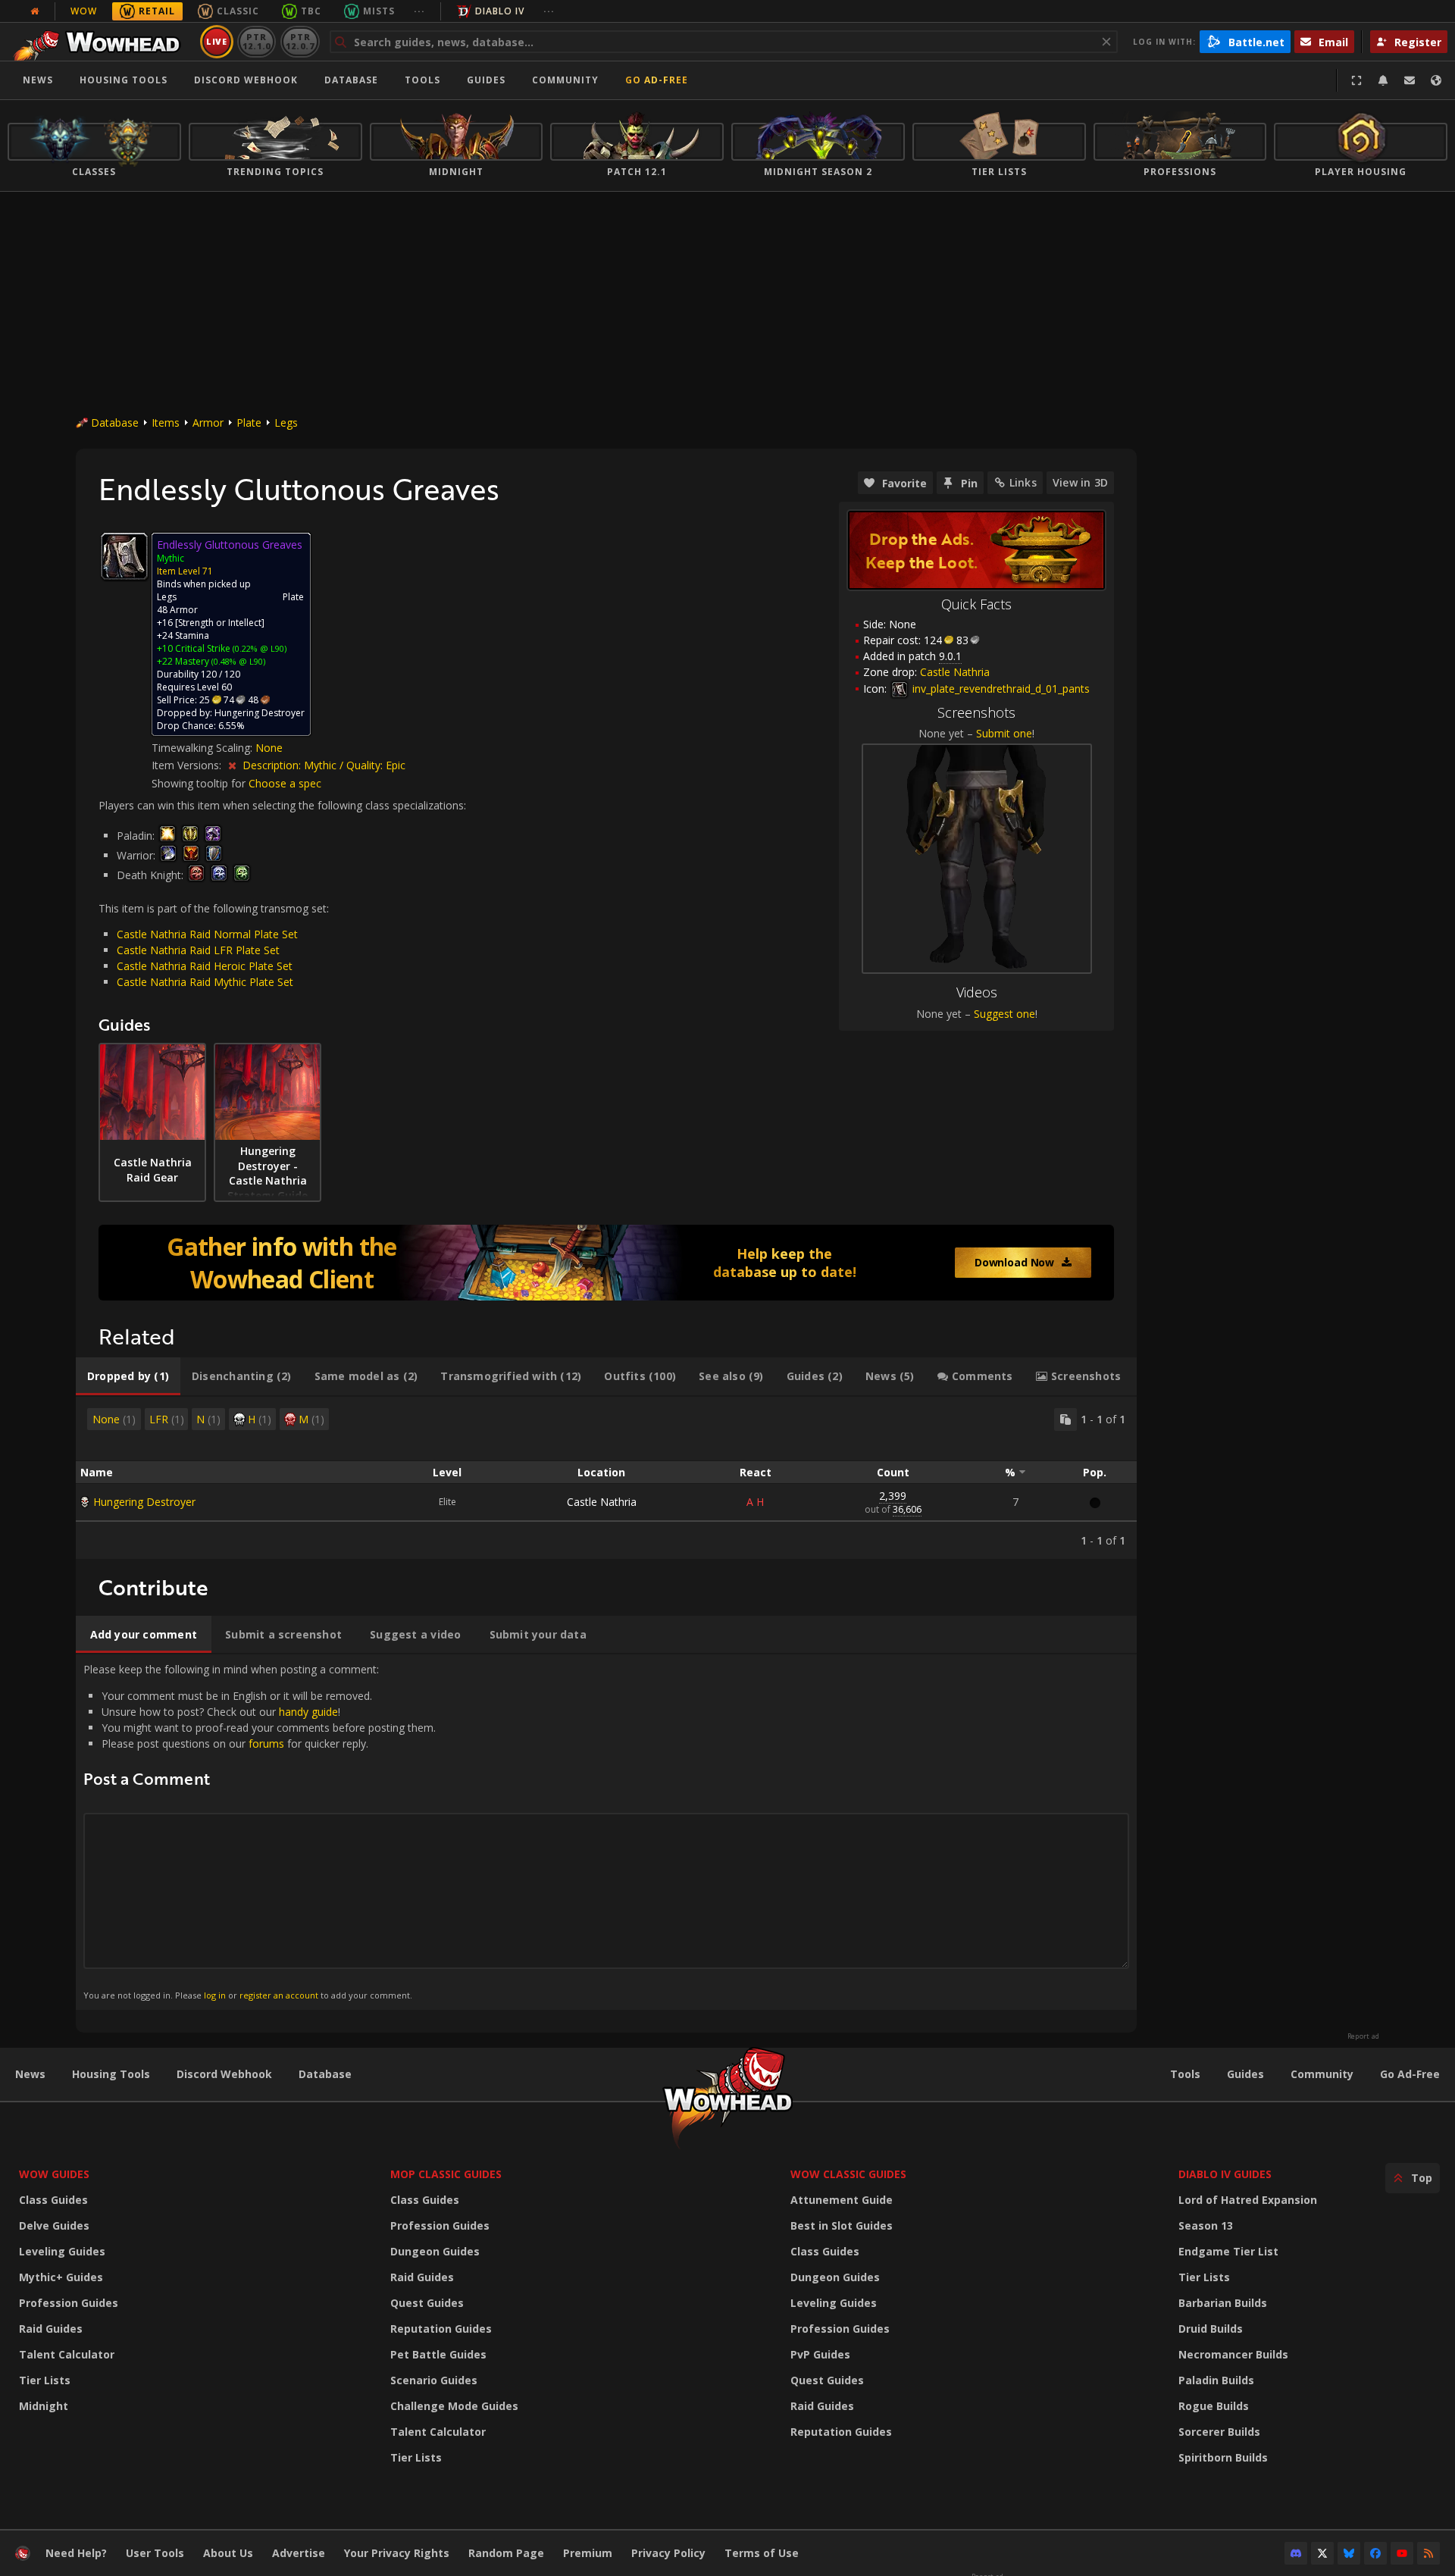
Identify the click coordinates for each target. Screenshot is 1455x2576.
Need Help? (76, 2553)
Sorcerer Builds (1219, 2432)
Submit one (1004, 733)
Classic (238, 11)
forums (266, 1743)
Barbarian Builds (1223, 2303)
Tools (1185, 2074)
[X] (1322, 2553)
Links (1023, 482)
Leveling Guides (62, 2251)
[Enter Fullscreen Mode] (1356, 80)
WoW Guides (54, 2174)
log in (215, 1995)
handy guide (308, 1712)
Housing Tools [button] (124, 80)
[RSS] (1428, 2553)
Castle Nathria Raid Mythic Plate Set (205, 982)
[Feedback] (1410, 80)
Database (351, 80)
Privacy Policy (668, 2553)
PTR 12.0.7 (300, 41)
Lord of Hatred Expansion (1248, 2200)
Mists (379, 11)
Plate (249, 423)
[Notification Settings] (1383, 80)
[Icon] (124, 556)
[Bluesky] (1349, 2553)
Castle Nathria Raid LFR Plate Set (198, 950)
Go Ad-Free (657, 80)
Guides (486, 80)
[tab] (128, 1376)
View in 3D (1080, 482)
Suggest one (1004, 1014)
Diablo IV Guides (1225, 2174)
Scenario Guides (434, 2380)
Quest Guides (427, 2303)
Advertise (299, 2553)
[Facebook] (1375, 2553)
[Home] (101, 42)
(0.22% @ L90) (258, 648)
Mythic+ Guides (61, 2277)
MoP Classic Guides (446, 2174)
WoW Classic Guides (848, 2174)
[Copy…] (1065, 1419)
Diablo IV (500, 11)
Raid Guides (51, 2329)
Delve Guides (54, 2225)
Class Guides (53, 2200)
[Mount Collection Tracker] (606, 1263)
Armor (208, 423)
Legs (286, 423)
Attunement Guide (842, 2200)
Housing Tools (111, 2074)
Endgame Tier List (1228, 2251)
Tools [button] (422, 80)
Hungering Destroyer (144, 1502)
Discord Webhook (246, 80)
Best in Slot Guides (842, 2225)
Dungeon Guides (435, 2251)
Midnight (44, 2406)
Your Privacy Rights (397, 2553)
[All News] (35, 11)
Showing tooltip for (200, 783)
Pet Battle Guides (438, 2354)
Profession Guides (69, 2303)
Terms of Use (762, 2553)
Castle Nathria (602, 1502)
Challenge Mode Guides (454, 2406)
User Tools (155, 2553)
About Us (228, 2553)
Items (166, 423)
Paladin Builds (1216, 2380)
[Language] (1436, 80)
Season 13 (1206, 2225)
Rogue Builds (1214, 2406)
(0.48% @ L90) (237, 661)
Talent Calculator (67, 2354)
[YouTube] (1402, 2553)
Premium (588, 2553)
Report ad (1363, 2036)
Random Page (506, 2553)
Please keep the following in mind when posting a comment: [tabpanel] (260, 1831)
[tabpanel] (606, 1478)
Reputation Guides (441, 2329)
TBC (311, 11)
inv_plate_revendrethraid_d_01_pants (1000, 689)
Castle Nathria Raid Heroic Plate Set (205, 966)
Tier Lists (45, 2380)
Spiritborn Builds (1223, 2457)
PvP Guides (820, 2354)
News (38, 80)
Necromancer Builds (1233, 2354)
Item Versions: (188, 765)
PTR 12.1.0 (257, 41)
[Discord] (1296, 2553)
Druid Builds (1211, 2329)
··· (419, 11)
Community (565, 80)
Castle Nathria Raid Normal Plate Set (207, 934)
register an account (279, 1995)
